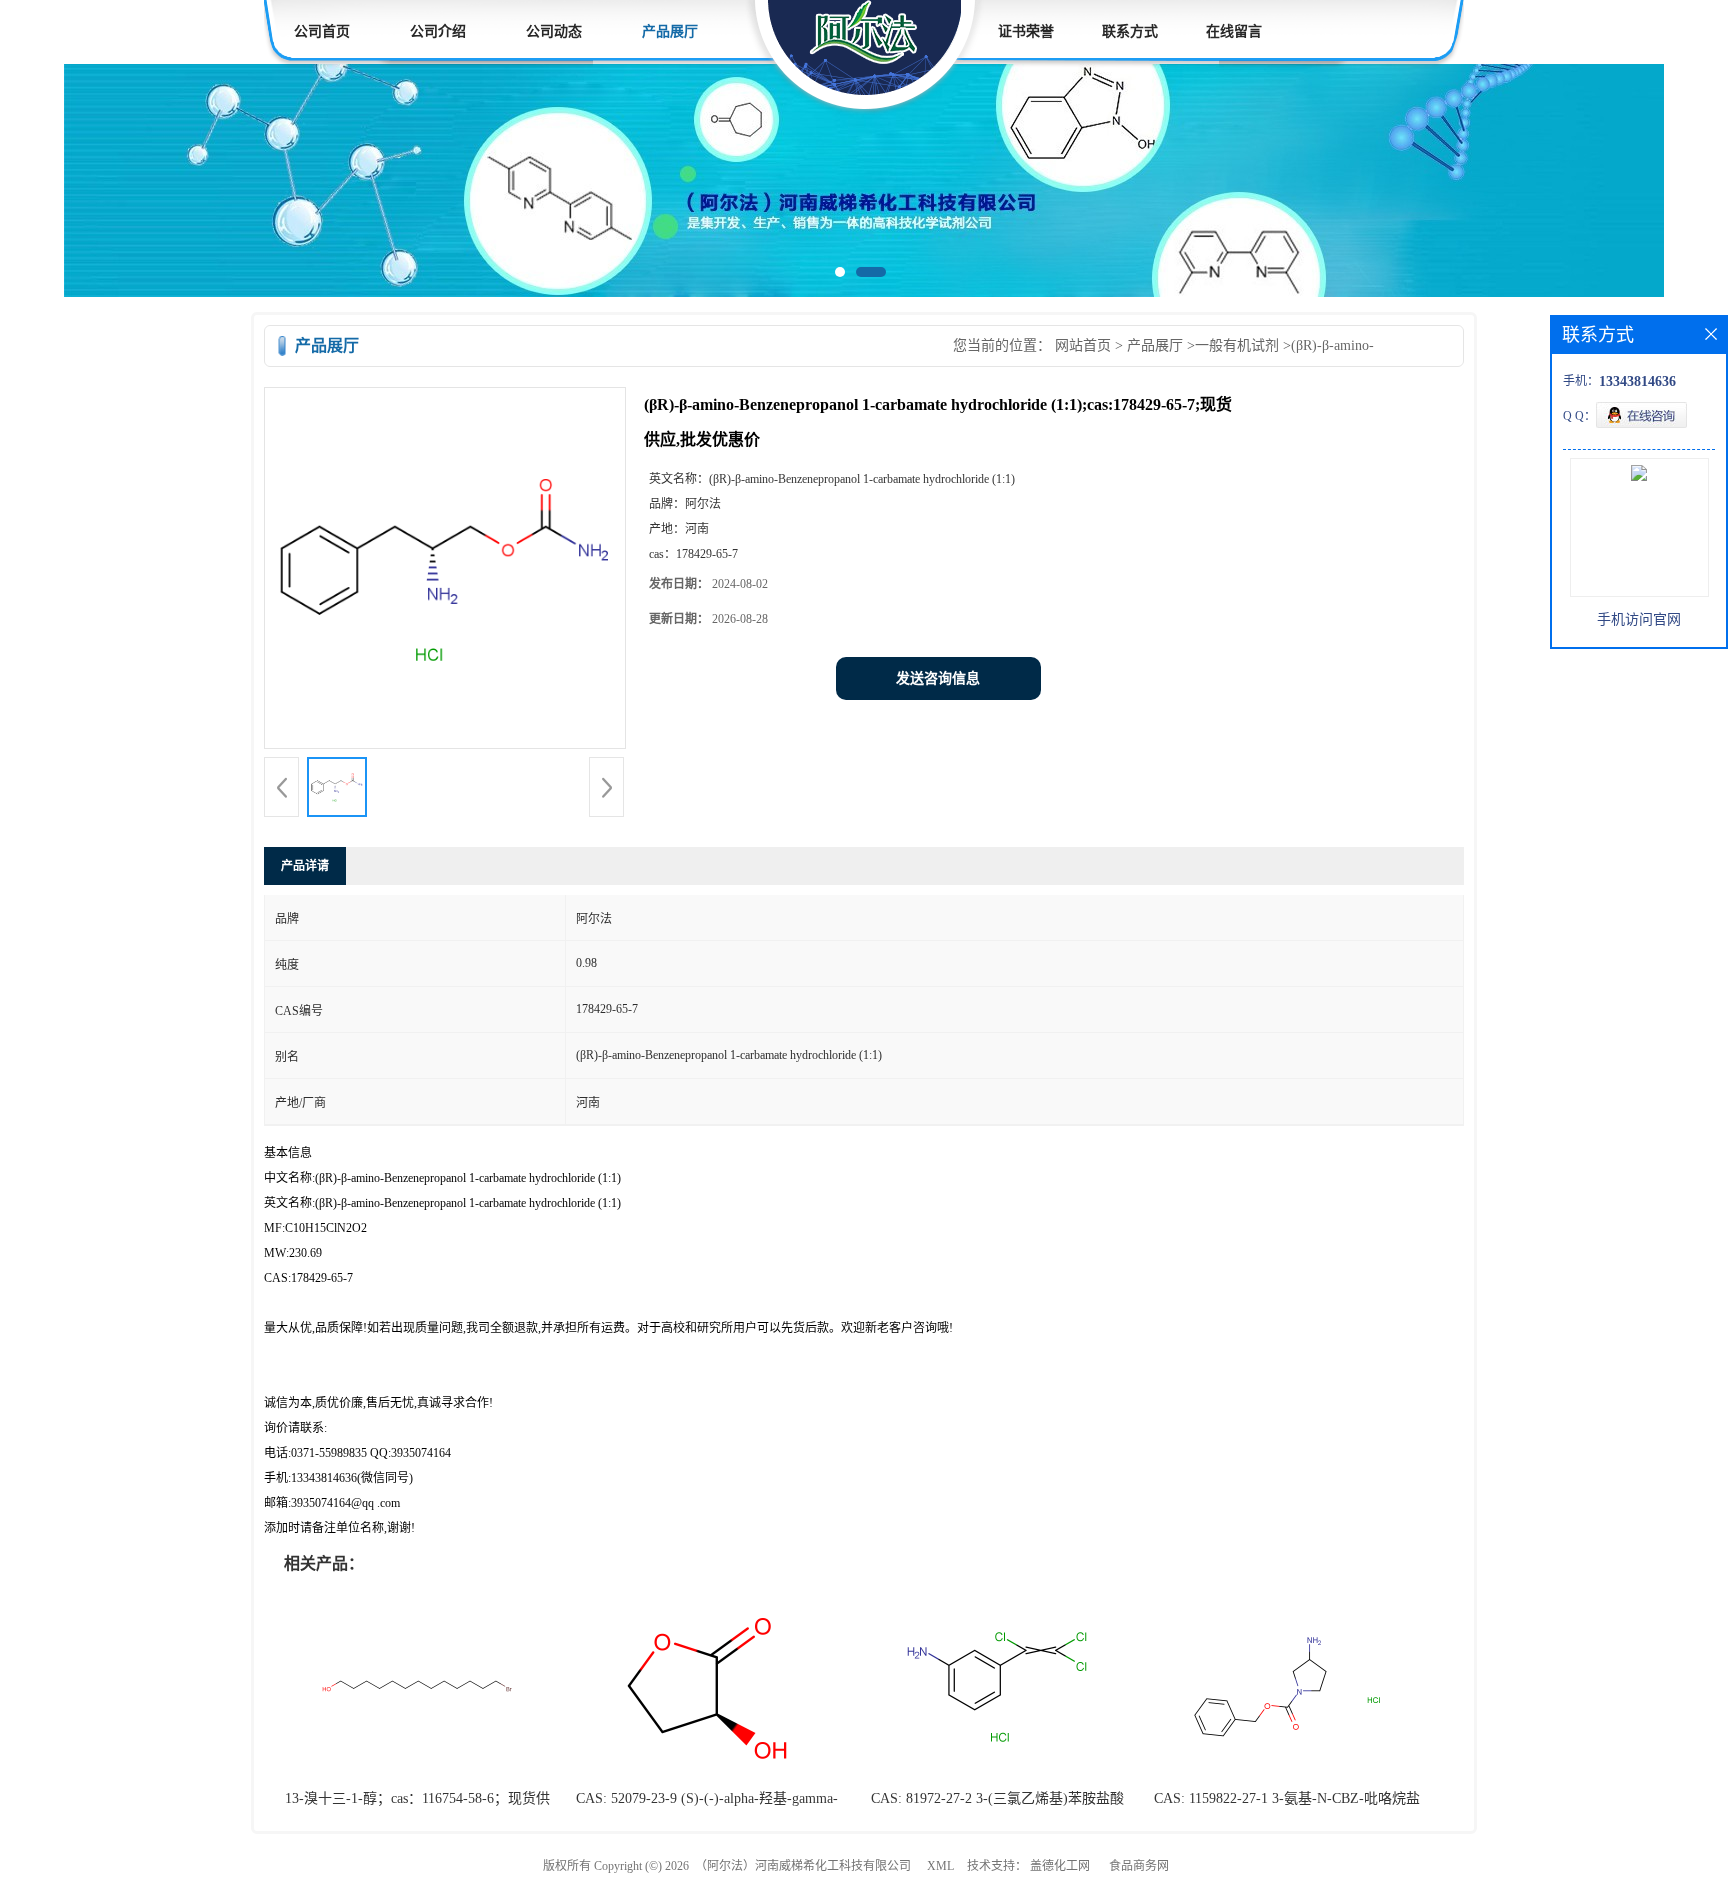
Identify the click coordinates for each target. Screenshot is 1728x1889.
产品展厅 (670, 31)
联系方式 (1130, 31)
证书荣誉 (1026, 31)
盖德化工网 (1060, 1866)
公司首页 (322, 31)
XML (940, 1866)
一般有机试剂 (1237, 345)
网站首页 (1083, 345)
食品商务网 (1139, 1866)
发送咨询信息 (938, 678)
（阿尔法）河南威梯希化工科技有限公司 (803, 1866)
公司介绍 (438, 31)
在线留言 (1234, 31)
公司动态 (554, 31)
